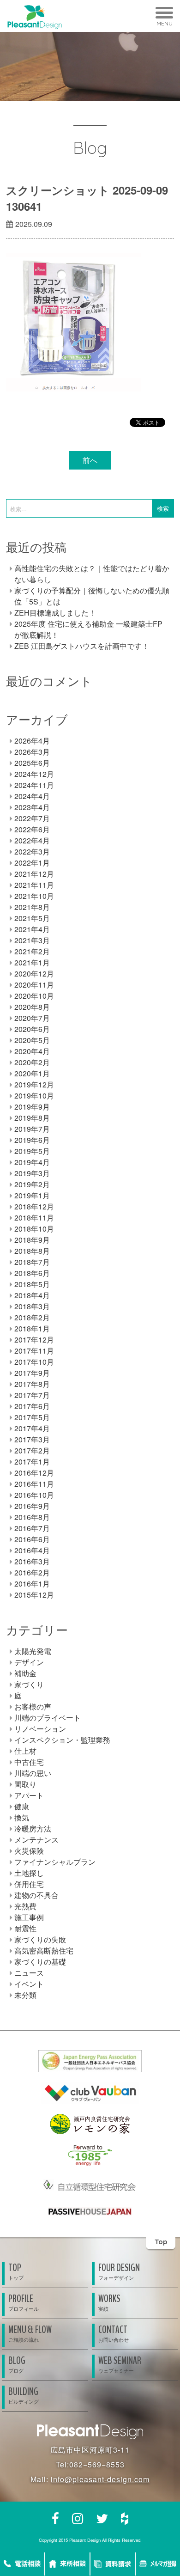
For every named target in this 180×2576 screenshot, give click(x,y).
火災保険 (29, 1851)
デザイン (29, 1662)
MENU (165, 23)
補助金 (25, 1673)
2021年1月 (32, 962)
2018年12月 (34, 1206)
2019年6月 (32, 1140)
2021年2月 (32, 951)
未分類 (25, 1995)
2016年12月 (34, 1473)
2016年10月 (34, 1495)
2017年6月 (32, 1406)
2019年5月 (32, 1151)
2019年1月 (32, 1195)
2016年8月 (32, 1517)
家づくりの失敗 (40, 1939)
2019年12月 (34, 1084)
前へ (90, 460)
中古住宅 (29, 1762)
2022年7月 (32, 818)
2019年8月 (32, 1118)
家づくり (29, 1684)
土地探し (29, 1873)
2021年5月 (32, 918)
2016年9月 (32, 1506)
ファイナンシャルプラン (55, 1862)
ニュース (29, 1973)
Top (161, 2242)
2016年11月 (34, 1484)
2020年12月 (34, 974)
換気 (22, 1817)
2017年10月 (34, 1362)
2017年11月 (34, 1351)
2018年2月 (32, 1317)
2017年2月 (32, 1450)
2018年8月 (32, 1251)
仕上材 (25, 1751)
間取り (25, 1784)
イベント (29, 1984)
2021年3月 (32, 940)
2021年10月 (34, 896)
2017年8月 (32, 1384)
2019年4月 (32, 1162)
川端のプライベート (48, 1718)
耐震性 (25, 1928)
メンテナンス (36, 1840)
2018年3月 (32, 1306)
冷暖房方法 (33, 1828)
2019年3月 (32, 1173)
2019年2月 (32, 1184)
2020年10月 (34, 996)
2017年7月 (32, 1395)
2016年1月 (32, 1584)
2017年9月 (32, 1373)
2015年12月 (34, 1595)
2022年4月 (32, 840)
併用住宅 (29, 1884)
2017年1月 (32, 1462)
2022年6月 (32, 829)
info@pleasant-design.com (100, 2479)
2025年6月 (32, 763)
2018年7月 (32, 1262)
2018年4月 (32, 1295)
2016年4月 (32, 1550)
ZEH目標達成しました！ (55, 613)
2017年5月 (32, 1417)
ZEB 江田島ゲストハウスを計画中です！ (82, 646)
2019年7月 (32, 1129)
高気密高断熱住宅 (44, 1950)
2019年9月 (32, 1107)
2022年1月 (32, 863)
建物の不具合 (36, 1895)
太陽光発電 (33, 1651)
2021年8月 (32, 907)
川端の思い (33, 1773)
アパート (29, 1795)
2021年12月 (34, 874)
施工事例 (29, 1917)
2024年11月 (34, 785)
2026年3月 (32, 752)
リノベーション (40, 1729)
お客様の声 (33, 1706)
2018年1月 (32, 1328)
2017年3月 (32, 1439)
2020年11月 (34, 985)
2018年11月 (34, 1218)
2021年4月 (32, 929)
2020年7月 (32, 1018)
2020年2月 (32, 1062)
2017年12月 (34, 1340)
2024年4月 (32, 796)
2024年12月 (34, 774)
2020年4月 (32, 1051)
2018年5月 (32, 1284)
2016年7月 (32, 1528)
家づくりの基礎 (40, 1962)
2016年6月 (32, 1539)
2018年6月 (32, 1273)
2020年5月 (32, 1040)
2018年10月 (34, 1229)
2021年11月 (34, 885)
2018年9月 (32, 1240)
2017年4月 (32, 1428)
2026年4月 (32, 741)
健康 (22, 1806)
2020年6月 (32, 1029)
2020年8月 (32, 1007)
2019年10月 (34, 1096)
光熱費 (25, 1906)
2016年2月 (32, 1572)
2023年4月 (32, 807)
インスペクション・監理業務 (62, 1740)
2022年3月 (32, 852)
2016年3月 (32, 1561)
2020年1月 (32, 1073)
